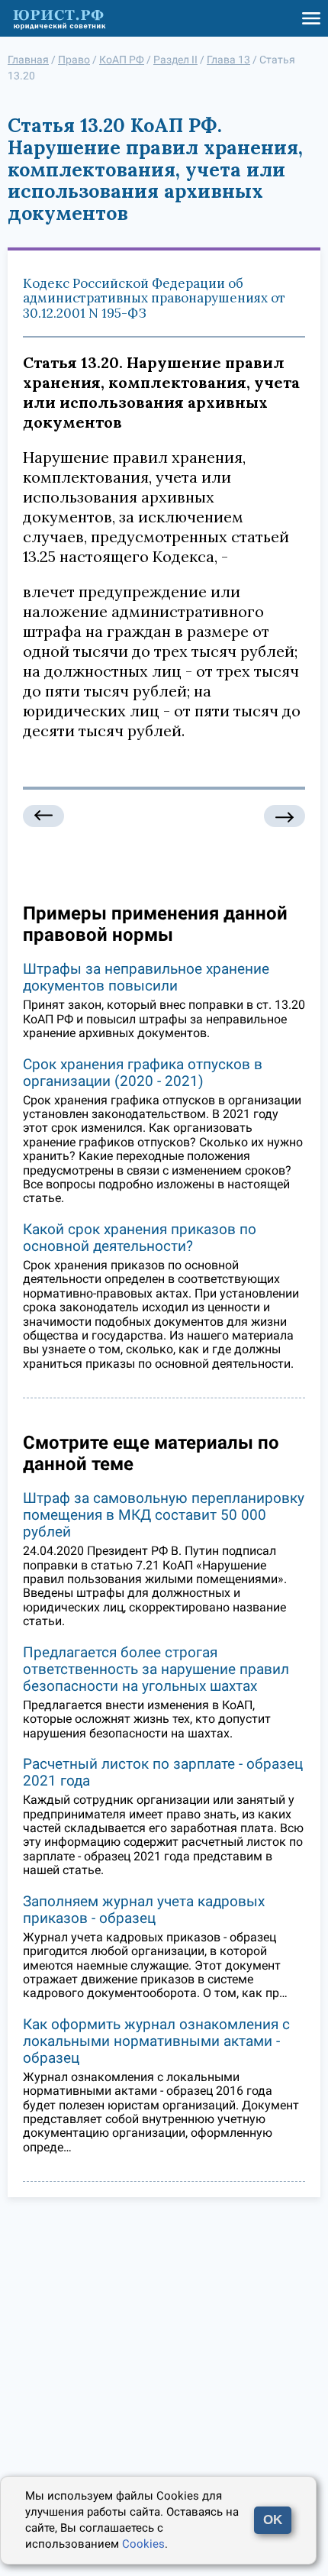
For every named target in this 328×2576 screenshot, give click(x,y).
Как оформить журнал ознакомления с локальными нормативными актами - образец (156, 2041)
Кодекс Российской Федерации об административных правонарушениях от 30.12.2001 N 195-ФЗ (154, 298)
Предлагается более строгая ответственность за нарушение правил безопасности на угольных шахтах (156, 1669)
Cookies (143, 2544)
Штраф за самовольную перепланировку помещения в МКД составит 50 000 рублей (164, 1515)
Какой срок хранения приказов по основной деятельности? (140, 1238)
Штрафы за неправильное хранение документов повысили (146, 977)
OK (273, 2520)
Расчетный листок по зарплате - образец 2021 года (163, 1772)
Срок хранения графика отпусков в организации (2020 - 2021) (143, 1073)
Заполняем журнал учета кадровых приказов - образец (144, 1910)
